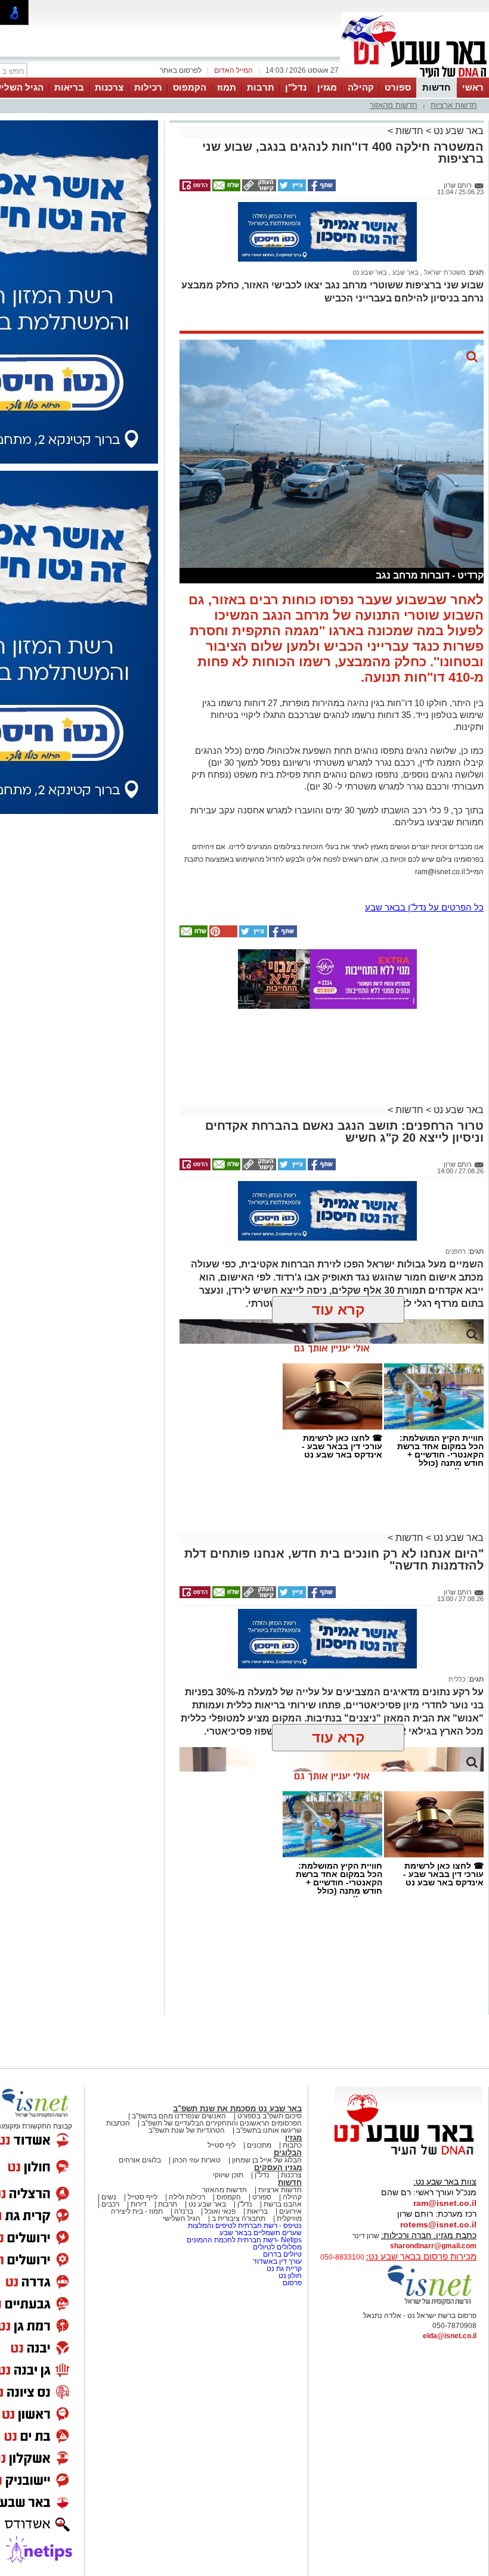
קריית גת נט (284, 2269)
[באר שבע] (415, 76)
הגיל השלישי (182, 2218)
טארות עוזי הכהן (196, 2160)
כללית (457, 1679)
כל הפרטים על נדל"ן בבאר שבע (424, 907)
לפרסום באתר (181, 70)
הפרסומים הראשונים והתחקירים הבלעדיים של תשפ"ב (221, 2123)
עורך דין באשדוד (277, 2261)
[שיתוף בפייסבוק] (321, 189)
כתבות (292, 2145)
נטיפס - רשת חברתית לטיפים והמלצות (245, 2226)
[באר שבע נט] (408, 2155)
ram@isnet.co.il (445, 2203)
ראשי (473, 87)
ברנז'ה (184, 2211)
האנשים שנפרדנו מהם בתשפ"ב (179, 2116)
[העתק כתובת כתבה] (258, 189)
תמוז (227, 87)
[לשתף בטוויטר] (291, 189)
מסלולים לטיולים (277, 2247)
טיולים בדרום (281, 2254)
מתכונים (259, 2145)
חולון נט (289, 2276)
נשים (109, 2197)
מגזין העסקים (278, 2168)
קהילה (361, 87)
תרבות (261, 87)
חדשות (437, 87)
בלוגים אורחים (140, 2160)
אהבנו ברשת (283, 2204)
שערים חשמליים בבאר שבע (260, 2233)
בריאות (69, 87)
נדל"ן (296, 87)
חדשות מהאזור (394, 105)
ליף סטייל (222, 2145)
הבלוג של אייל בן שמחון (267, 2160)
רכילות (148, 87)
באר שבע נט (457, 131)
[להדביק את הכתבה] (222, 935)
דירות (139, 2204)
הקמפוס (190, 87)
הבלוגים (288, 2153)
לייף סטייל (143, 2197)
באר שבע (405, 272)
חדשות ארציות (454, 105)
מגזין (327, 87)
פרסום (291, 2283)
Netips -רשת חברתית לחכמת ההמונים (244, 2240)
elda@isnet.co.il (450, 2336)
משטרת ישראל (444, 272)
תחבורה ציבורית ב (239, 2218)
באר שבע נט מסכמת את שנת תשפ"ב (237, 2109)
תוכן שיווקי (228, 2175)
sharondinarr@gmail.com (433, 2246)
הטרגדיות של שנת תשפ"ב (187, 2130)
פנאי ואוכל (220, 2211)
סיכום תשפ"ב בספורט (270, 2116)
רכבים (110, 2204)
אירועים (290, 2211)
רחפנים (456, 1251)
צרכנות (109, 87)
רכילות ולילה (187, 2197)
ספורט (398, 87)
